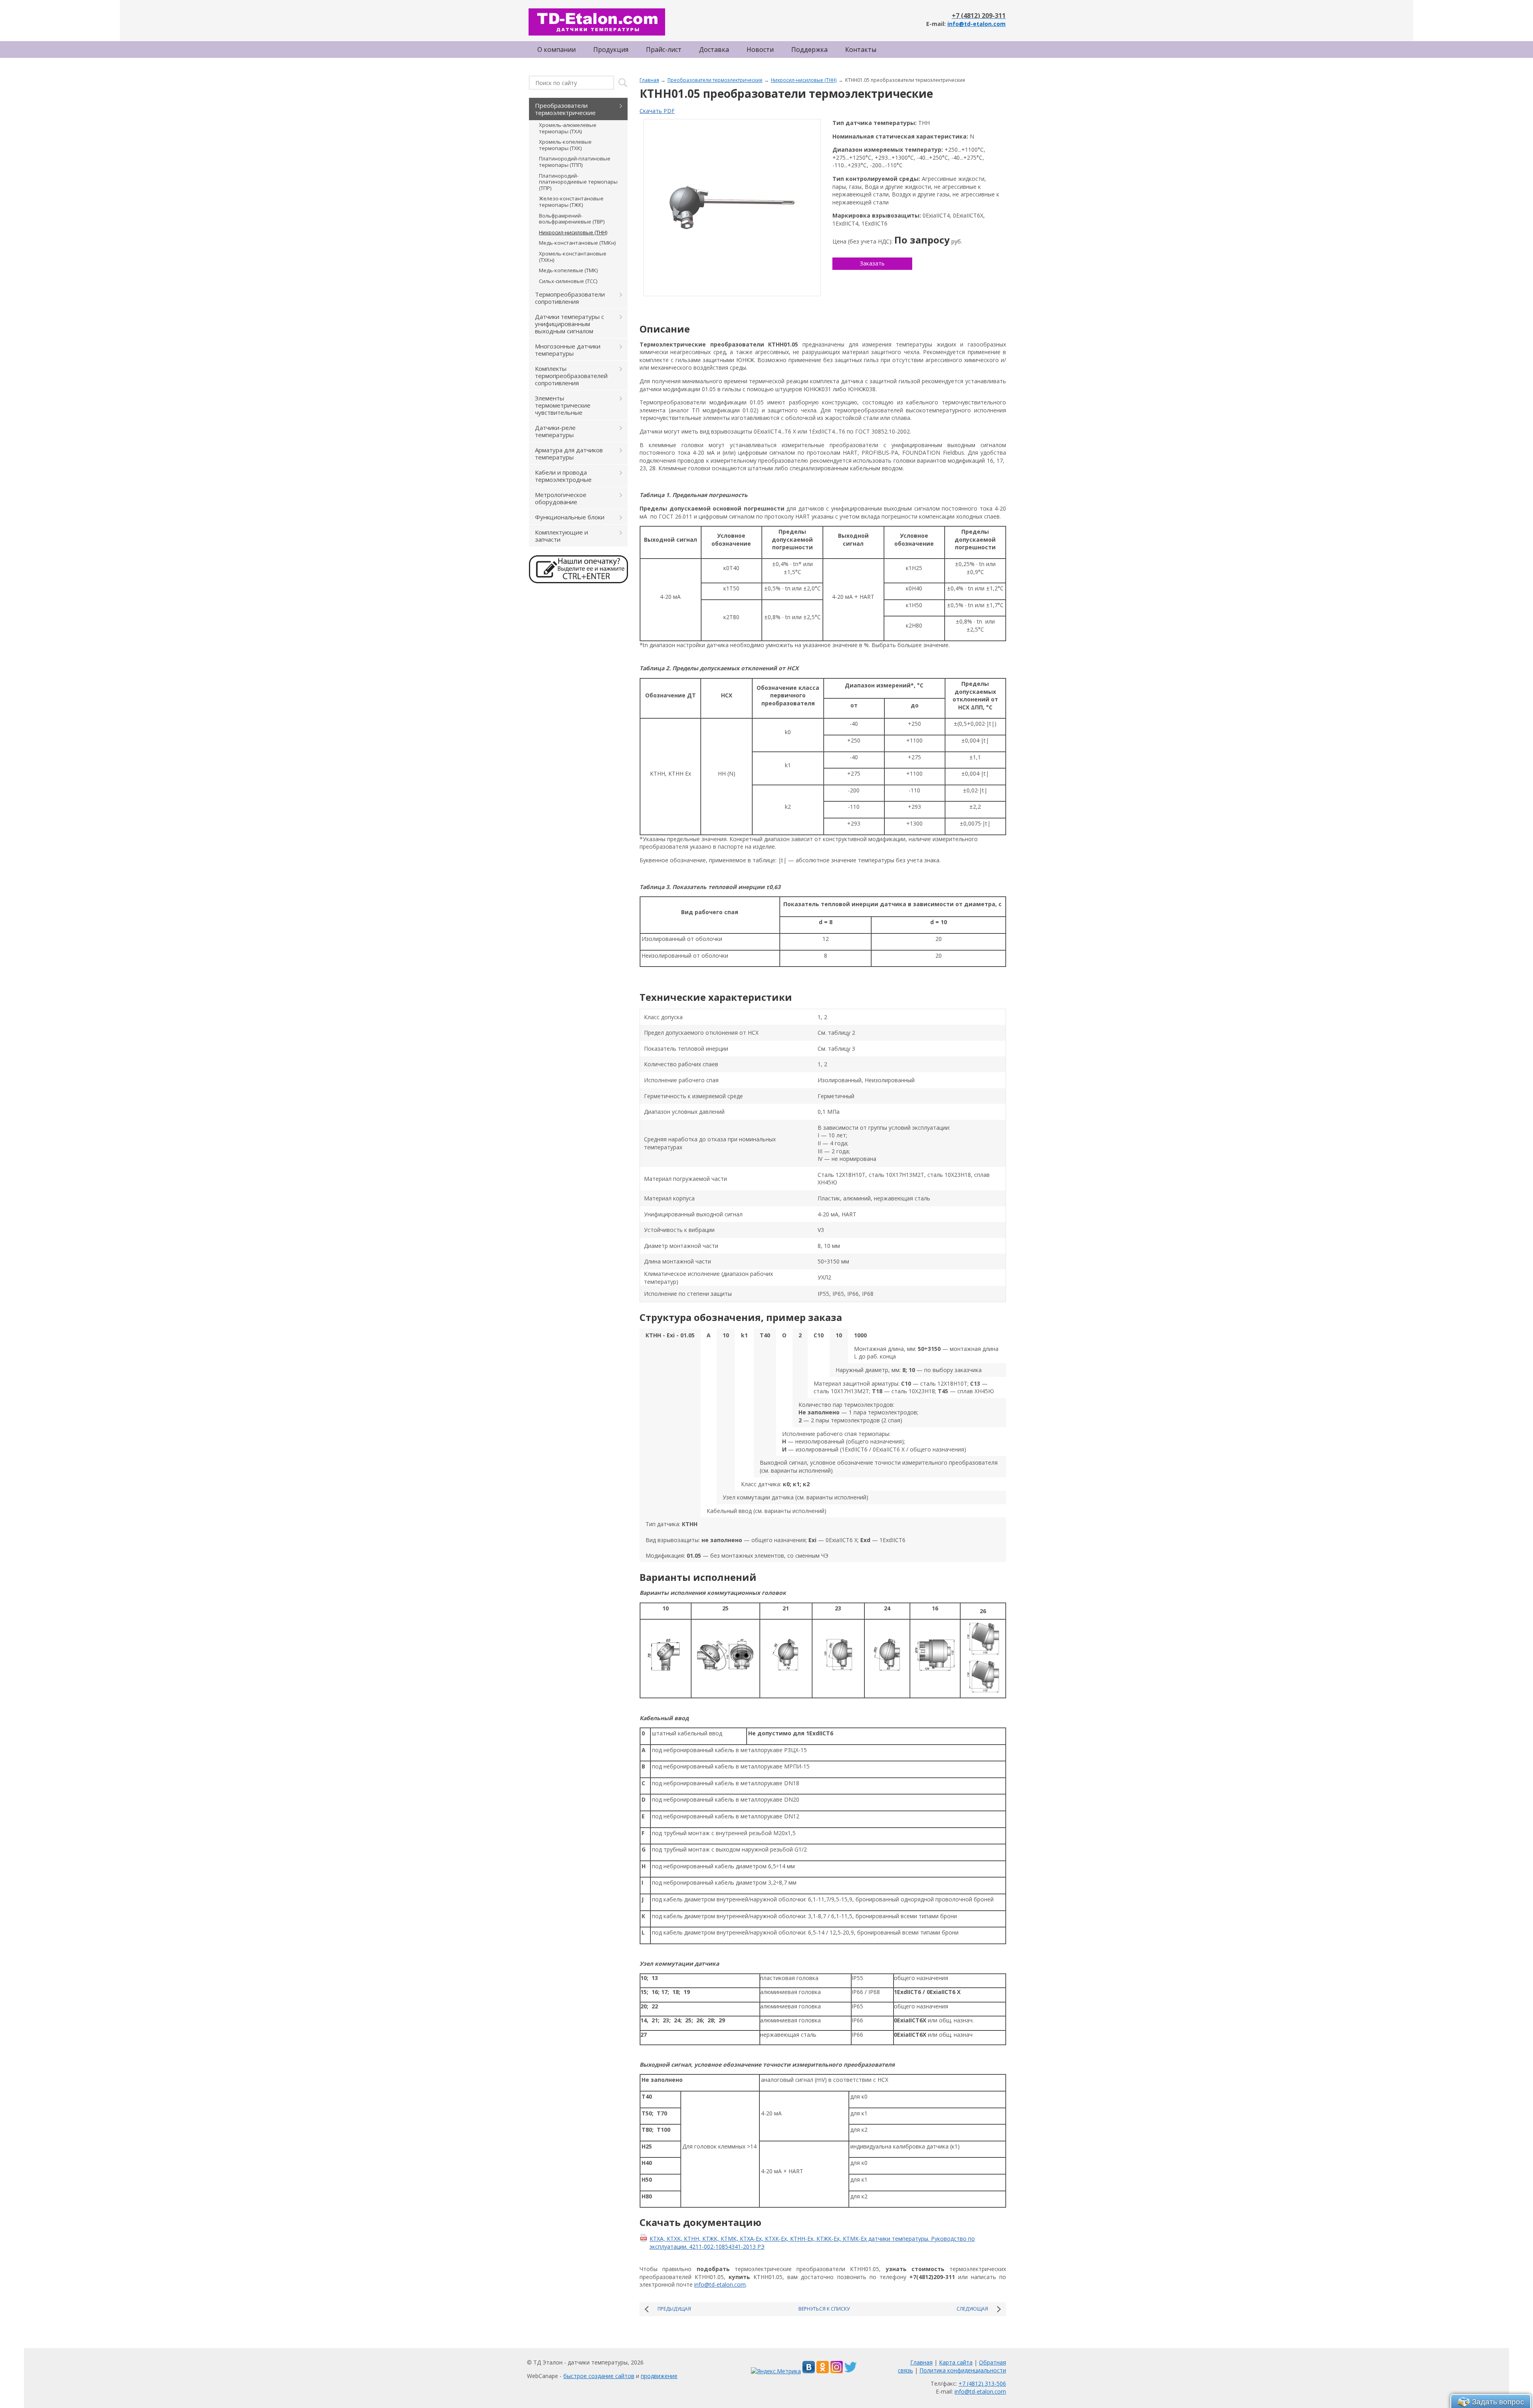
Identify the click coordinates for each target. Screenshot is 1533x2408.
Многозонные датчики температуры (568, 350)
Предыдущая (674, 2309)
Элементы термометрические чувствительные (563, 405)
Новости (760, 50)
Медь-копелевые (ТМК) (568, 270)
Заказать (872, 263)
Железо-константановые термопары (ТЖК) (571, 202)
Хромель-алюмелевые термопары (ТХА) (568, 128)
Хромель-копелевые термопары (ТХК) (565, 145)
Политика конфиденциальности (963, 2370)
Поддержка (809, 50)
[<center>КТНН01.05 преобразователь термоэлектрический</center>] (732, 208)
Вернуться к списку (824, 2309)
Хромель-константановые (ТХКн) (573, 257)
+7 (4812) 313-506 (982, 2383)
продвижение (659, 2376)
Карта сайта (956, 2362)
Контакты (861, 50)
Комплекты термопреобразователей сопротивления (571, 376)
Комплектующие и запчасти (562, 536)
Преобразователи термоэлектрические (715, 80)
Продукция (611, 50)
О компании (557, 50)
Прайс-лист (664, 50)
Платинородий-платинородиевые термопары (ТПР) (578, 182)
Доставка (714, 50)
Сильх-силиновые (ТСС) (568, 281)
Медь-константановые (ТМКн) (577, 243)
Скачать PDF (657, 111)
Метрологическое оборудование (561, 498)
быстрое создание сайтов (599, 2376)
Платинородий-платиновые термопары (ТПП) (575, 162)
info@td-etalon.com (976, 24)
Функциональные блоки (570, 517)
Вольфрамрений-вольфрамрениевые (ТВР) (572, 219)
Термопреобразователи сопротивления (570, 298)
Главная (649, 80)
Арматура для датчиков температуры (569, 453)
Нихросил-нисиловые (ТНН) (804, 80)
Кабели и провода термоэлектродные (563, 476)
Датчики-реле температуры (555, 431)
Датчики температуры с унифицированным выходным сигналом (569, 324)
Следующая (972, 2309)
